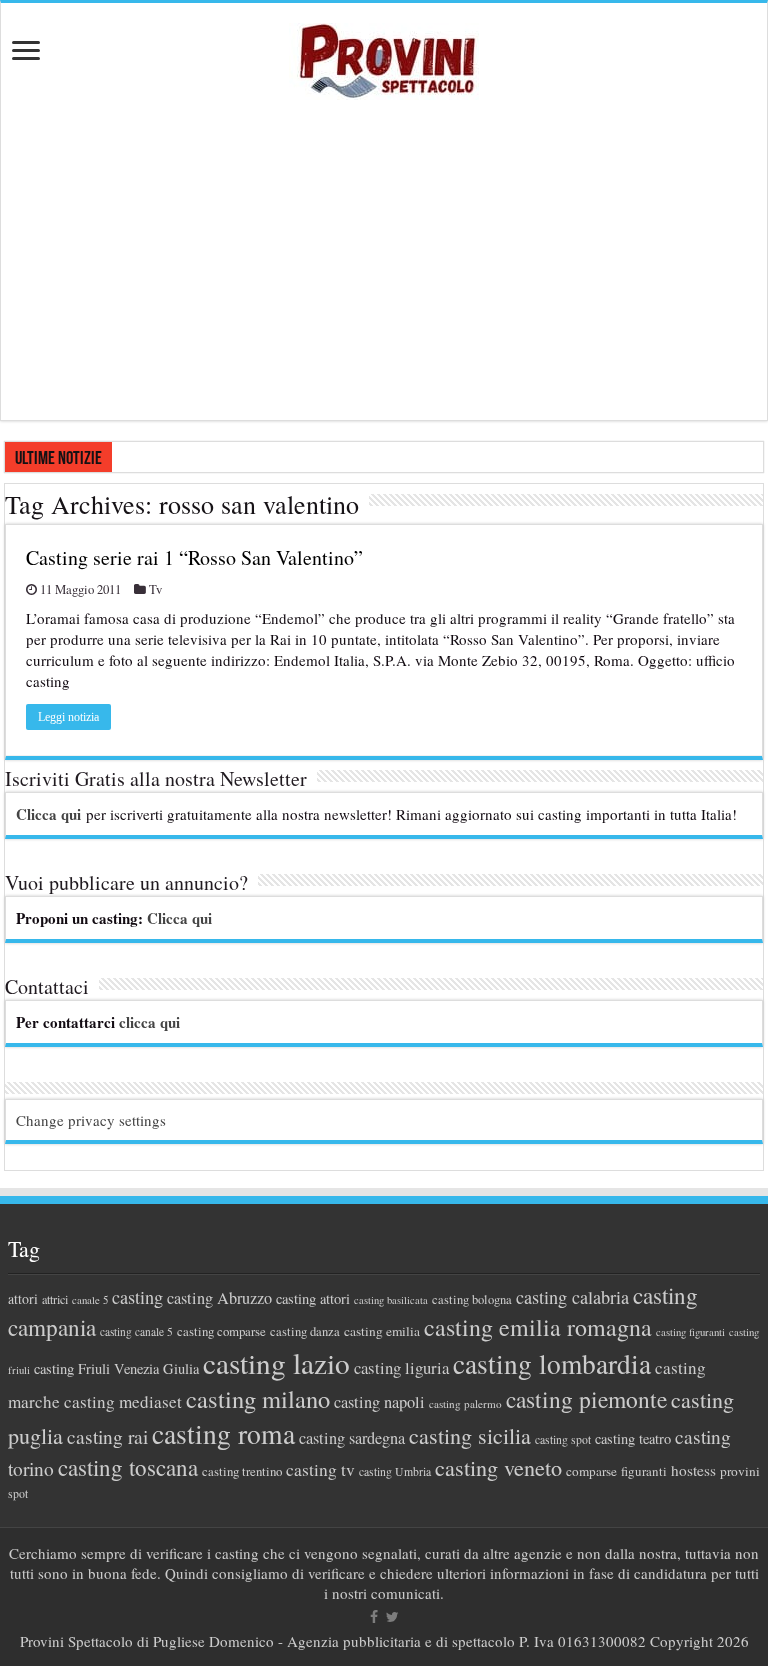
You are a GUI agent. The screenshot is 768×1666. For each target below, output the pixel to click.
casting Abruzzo (219, 1298)
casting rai (107, 1436)
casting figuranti (690, 1332)
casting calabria (572, 1297)
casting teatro (633, 1438)
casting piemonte (586, 1399)
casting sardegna (352, 1438)
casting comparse (221, 1331)
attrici (55, 1299)
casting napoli (379, 1402)
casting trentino (242, 1471)
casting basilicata (391, 1300)
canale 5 (90, 1300)
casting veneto (498, 1467)
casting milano (258, 1398)
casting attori (313, 1298)
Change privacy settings (91, 1120)
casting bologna (472, 1299)
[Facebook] (374, 1617)
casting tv (320, 1469)
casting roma (223, 1433)
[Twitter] (392, 1617)
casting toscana (128, 1467)
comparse (591, 1471)
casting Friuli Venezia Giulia (116, 1368)
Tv (155, 589)
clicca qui (149, 1022)
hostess (693, 1470)
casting (137, 1297)
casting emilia (382, 1331)
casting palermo (465, 1403)
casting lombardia (552, 1363)
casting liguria (401, 1367)
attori (23, 1298)
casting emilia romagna (538, 1327)
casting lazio (276, 1362)
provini (740, 1471)
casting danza (305, 1331)
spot (18, 1493)
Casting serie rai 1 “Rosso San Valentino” (194, 557)
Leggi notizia (68, 717)
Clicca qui (48, 814)
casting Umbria (395, 1471)
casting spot (563, 1439)
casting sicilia (470, 1435)
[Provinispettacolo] (384, 54)
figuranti (644, 1471)
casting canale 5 (136, 1331)
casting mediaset (123, 1401)
